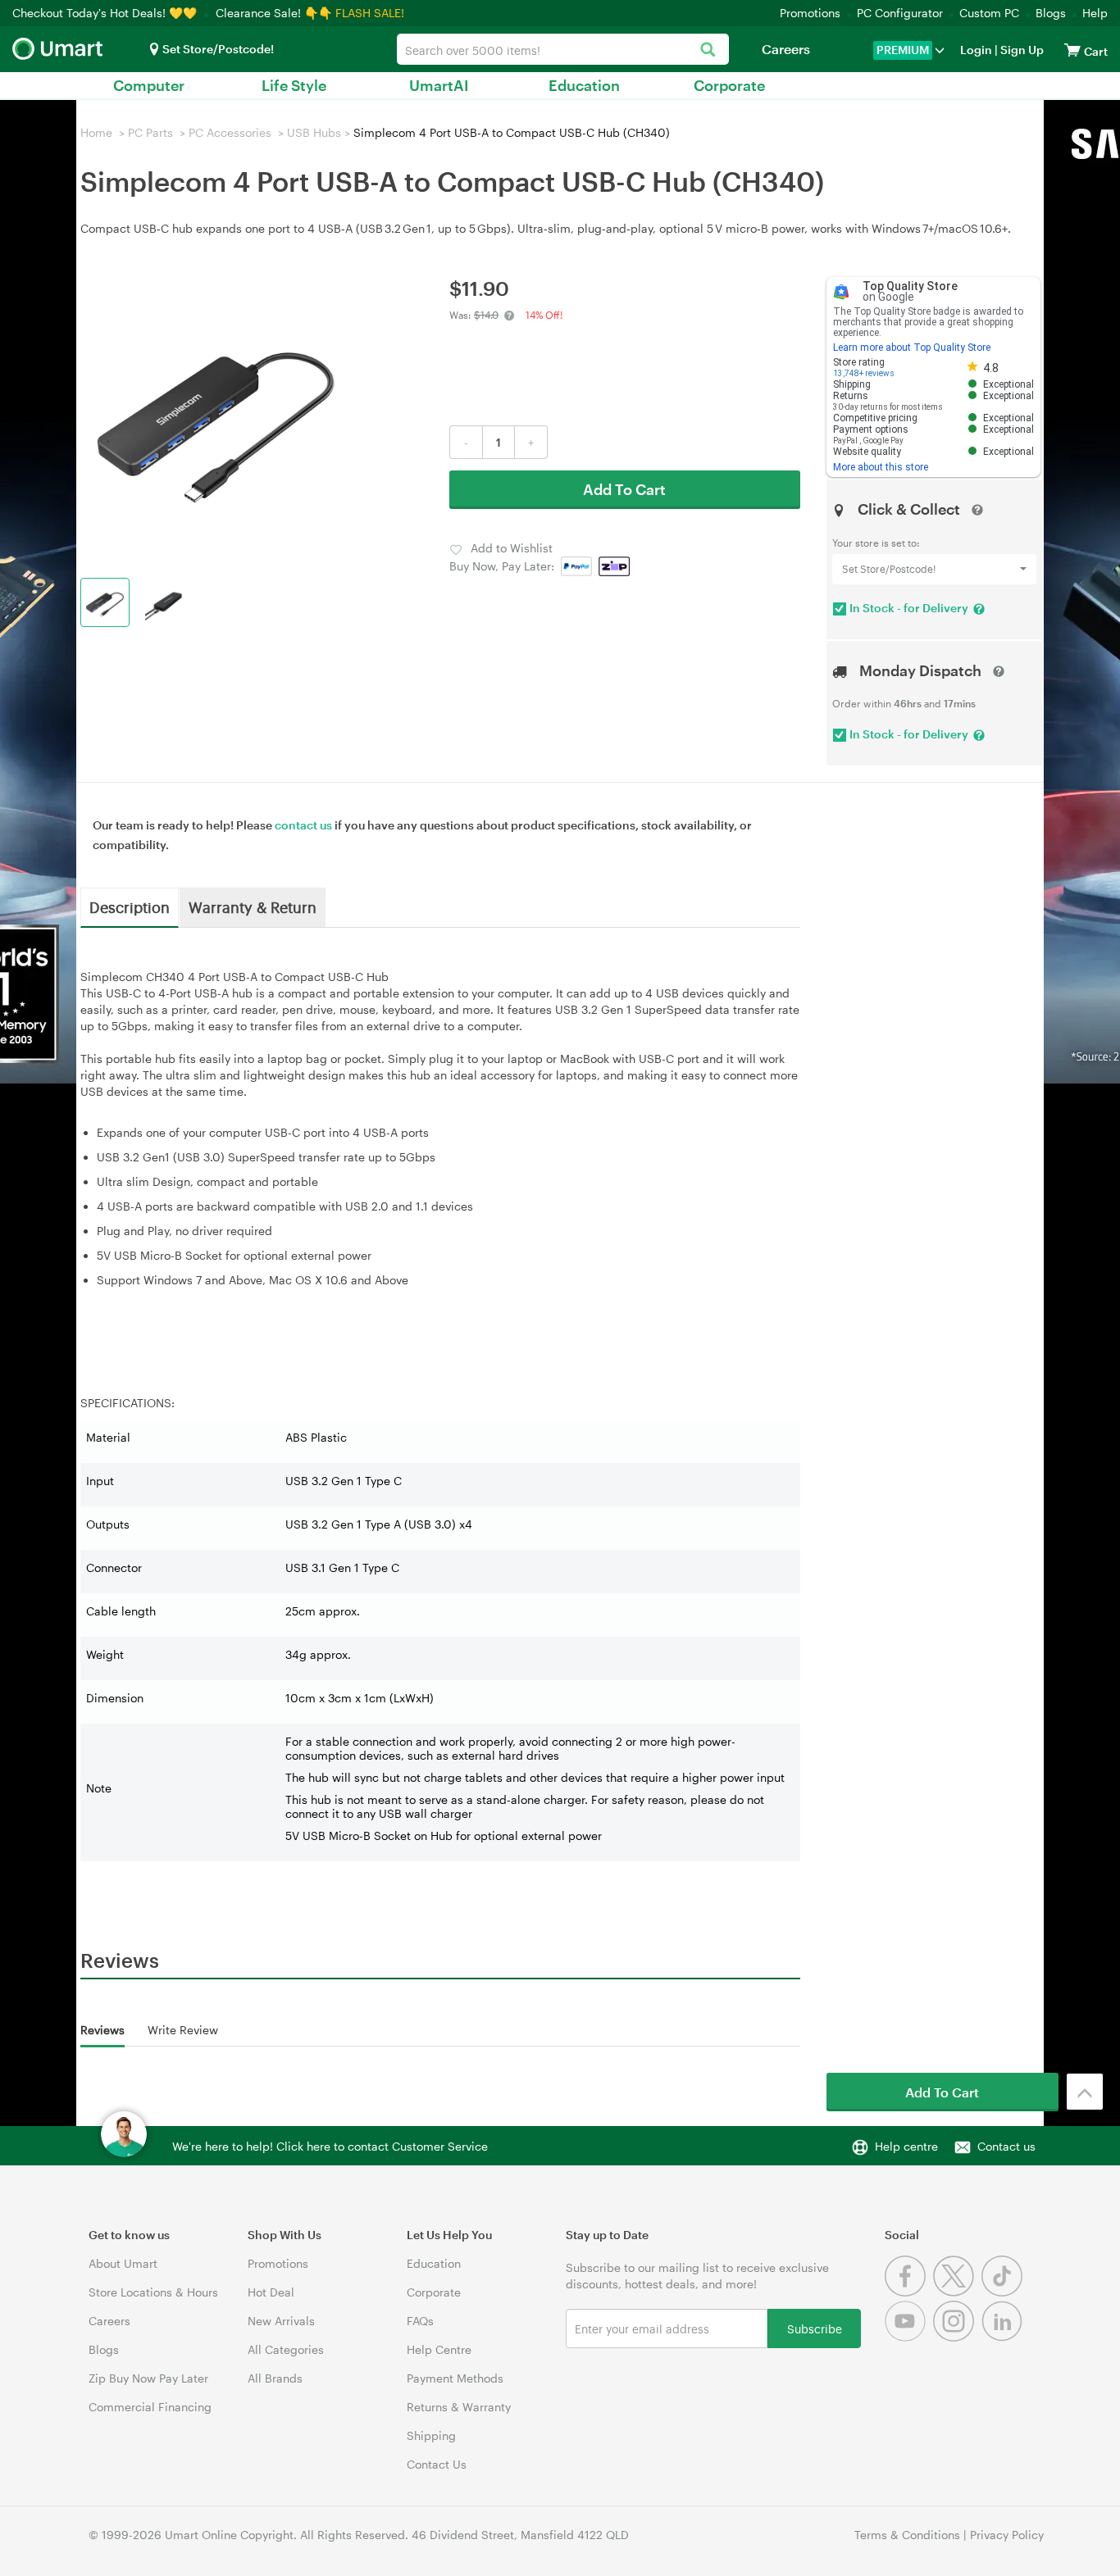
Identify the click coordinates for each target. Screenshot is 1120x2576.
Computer (149, 85)
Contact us (1006, 2146)
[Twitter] (957, 2292)
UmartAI (439, 85)
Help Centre (439, 2349)
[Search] (708, 50)
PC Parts (150, 132)
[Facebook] (909, 2292)
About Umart (123, 2263)
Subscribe (815, 2328)
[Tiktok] (1004, 2292)
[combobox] (563, 49)
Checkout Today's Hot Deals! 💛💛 (106, 13)
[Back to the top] (1085, 2092)
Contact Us (437, 2464)
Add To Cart (624, 489)
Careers (786, 49)
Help (1095, 13)
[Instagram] (957, 2337)
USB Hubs (314, 132)
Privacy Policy (1007, 2535)
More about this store (881, 467)
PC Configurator (900, 13)
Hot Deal (271, 2292)
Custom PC (989, 13)
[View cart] (1072, 50)
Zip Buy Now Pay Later (148, 2378)
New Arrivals (281, 2321)
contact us (303, 825)
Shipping (431, 2435)
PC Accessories (230, 132)
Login (976, 50)
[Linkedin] (1004, 2337)
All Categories (286, 2349)
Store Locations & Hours (153, 2292)
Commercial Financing (150, 2407)
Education (584, 85)
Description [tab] (130, 906)
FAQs (420, 2321)
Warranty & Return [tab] (253, 906)
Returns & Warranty (459, 2407)
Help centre (906, 2146)
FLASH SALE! (370, 13)
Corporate (729, 85)
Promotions (810, 13)
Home (96, 132)
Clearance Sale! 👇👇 (274, 13)
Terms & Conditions (907, 2535)
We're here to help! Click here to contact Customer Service (330, 2146)
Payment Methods (455, 2378)
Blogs (1051, 13)
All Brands (275, 2378)
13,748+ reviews (864, 373)
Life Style (294, 85)
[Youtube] (909, 2337)
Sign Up (1021, 50)
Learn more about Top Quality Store (912, 348)
